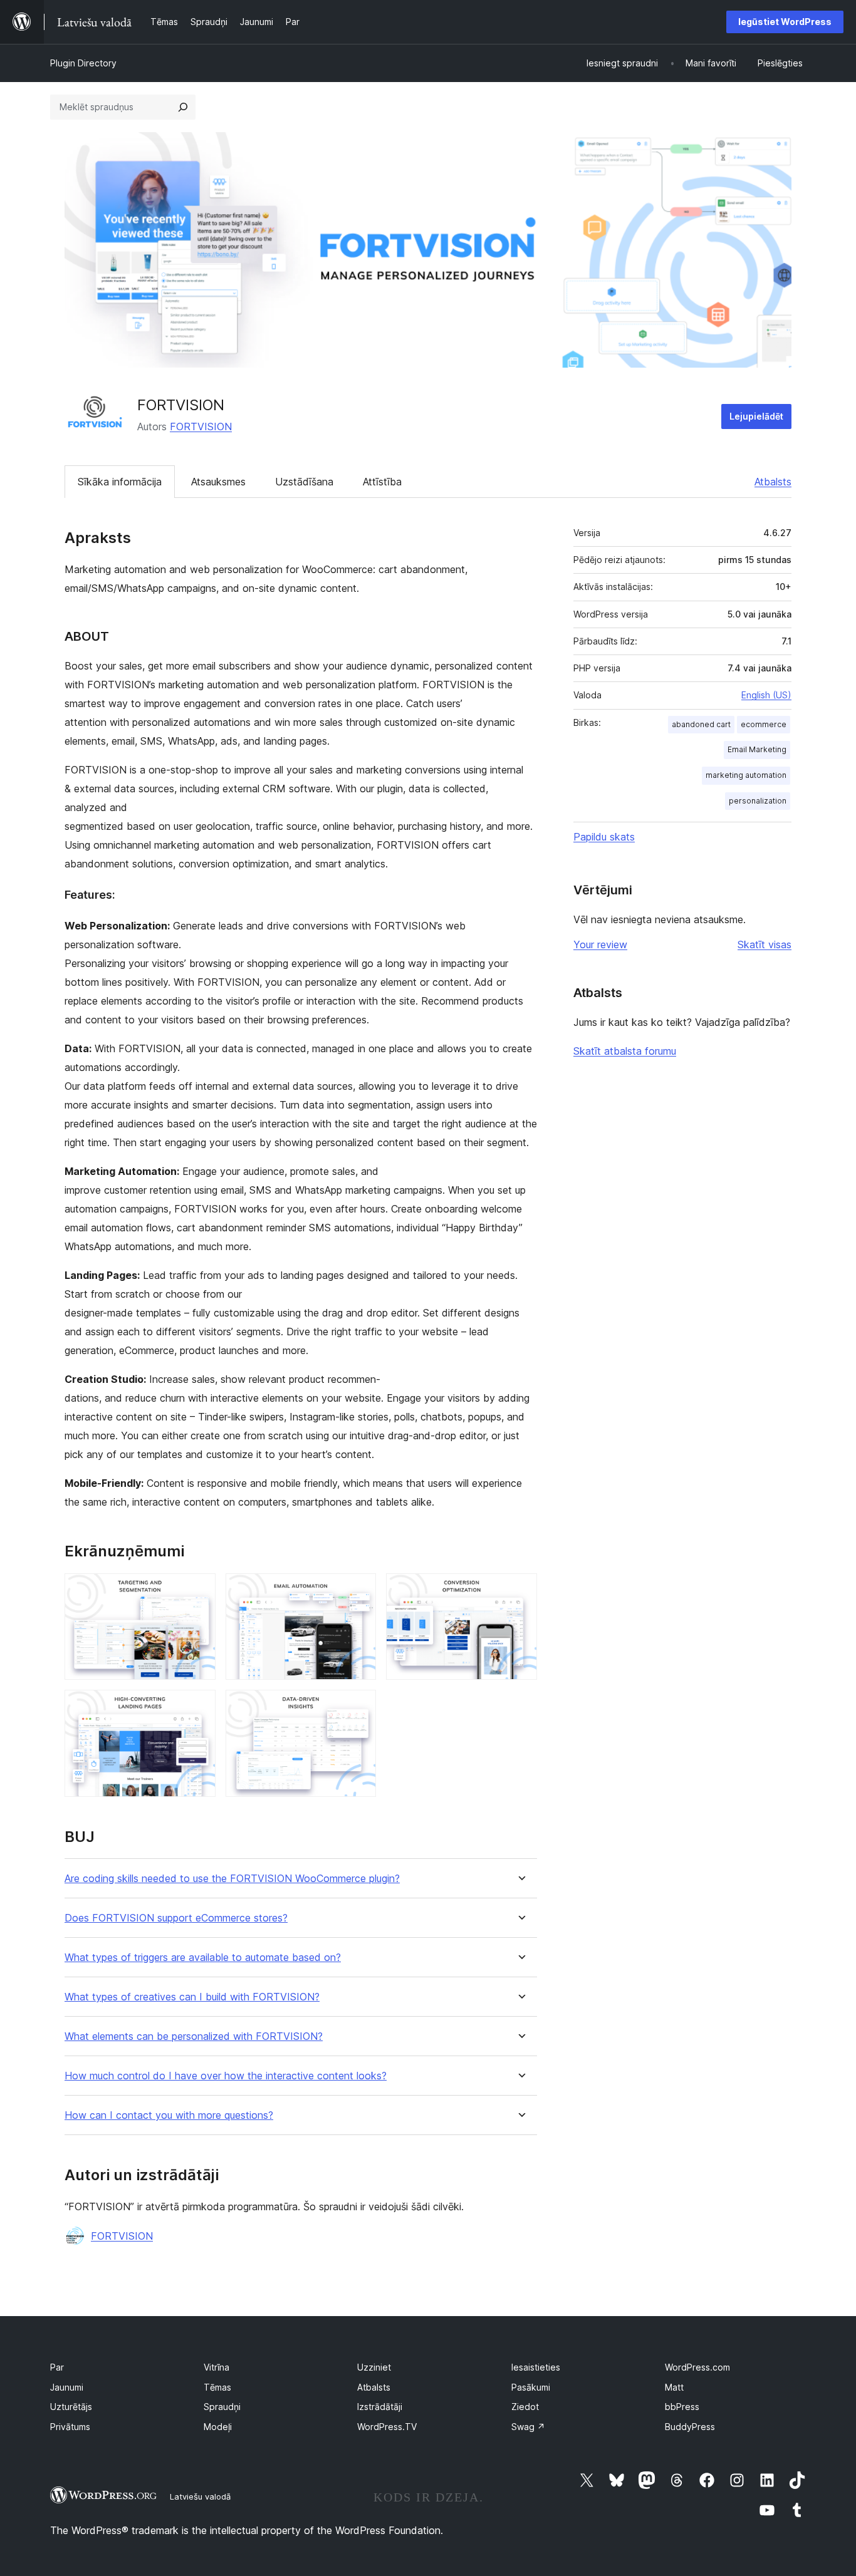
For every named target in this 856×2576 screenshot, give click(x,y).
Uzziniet (374, 2367)
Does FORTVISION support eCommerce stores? (176, 1918)
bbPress (682, 2407)
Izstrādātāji (380, 2407)
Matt (674, 2387)
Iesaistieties (536, 2367)
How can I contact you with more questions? (169, 2115)
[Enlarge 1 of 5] (199, 1590)
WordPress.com (697, 2367)
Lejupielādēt (756, 416)
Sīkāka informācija (120, 482)
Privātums (70, 2427)
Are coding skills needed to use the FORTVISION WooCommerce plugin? (232, 1879)
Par (57, 2367)
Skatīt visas (765, 944)
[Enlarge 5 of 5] (359, 1707)
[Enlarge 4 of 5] (199, 1707)
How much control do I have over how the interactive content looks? (226, 2076)
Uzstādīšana (304, 482)
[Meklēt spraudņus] (183, 107)
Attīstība (382, 482)
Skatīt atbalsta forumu (625, 1051)
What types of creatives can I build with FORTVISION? (192, 1997)
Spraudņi (222, 2407)
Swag (528, 2427)
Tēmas (217, 2387)
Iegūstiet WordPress (785, 22)
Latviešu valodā (200, 2496)
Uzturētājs (71, 2407)
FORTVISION (201, 427)
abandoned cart (701, 724)
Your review (600, 944)
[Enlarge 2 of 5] (359, 1590)
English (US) (766, 695)
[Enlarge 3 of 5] (520, 1590)
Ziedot (525, 2407)
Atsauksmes (218, 482)
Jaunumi (67, 2387)
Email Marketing (757, 749)
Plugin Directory (83, 63)
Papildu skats (604, 837)
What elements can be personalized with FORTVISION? (194, 2036)
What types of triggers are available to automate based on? (203, 1958)
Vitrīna (217, 2367)
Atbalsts (773, 482)
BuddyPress (690, 2427)
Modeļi (218, 2427)
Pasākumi (531, 2387)
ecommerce (764, 724)
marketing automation (746, 775)
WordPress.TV (387, 2427)
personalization (758, 801)
